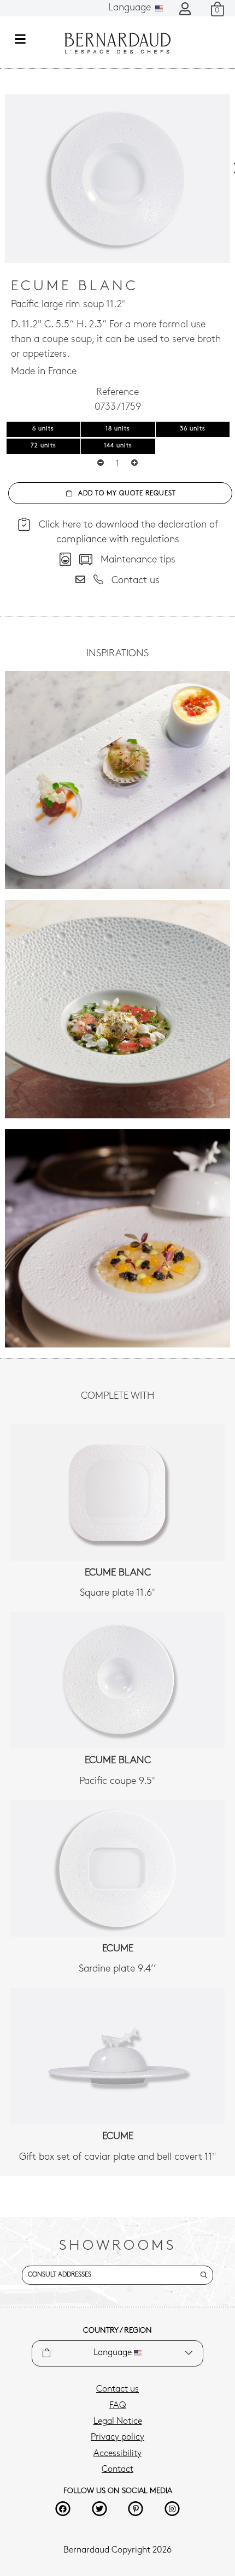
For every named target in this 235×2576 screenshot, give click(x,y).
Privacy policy (117, 2437)
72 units (43, 446)
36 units (193, 429)
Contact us (117, 2389)
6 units (43, 429)
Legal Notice (118, 2422)
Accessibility (117, 2454)
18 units (118, 429)
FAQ (117, 2406)
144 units (118, 446)
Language (131, 8)
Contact (117, 2470)
